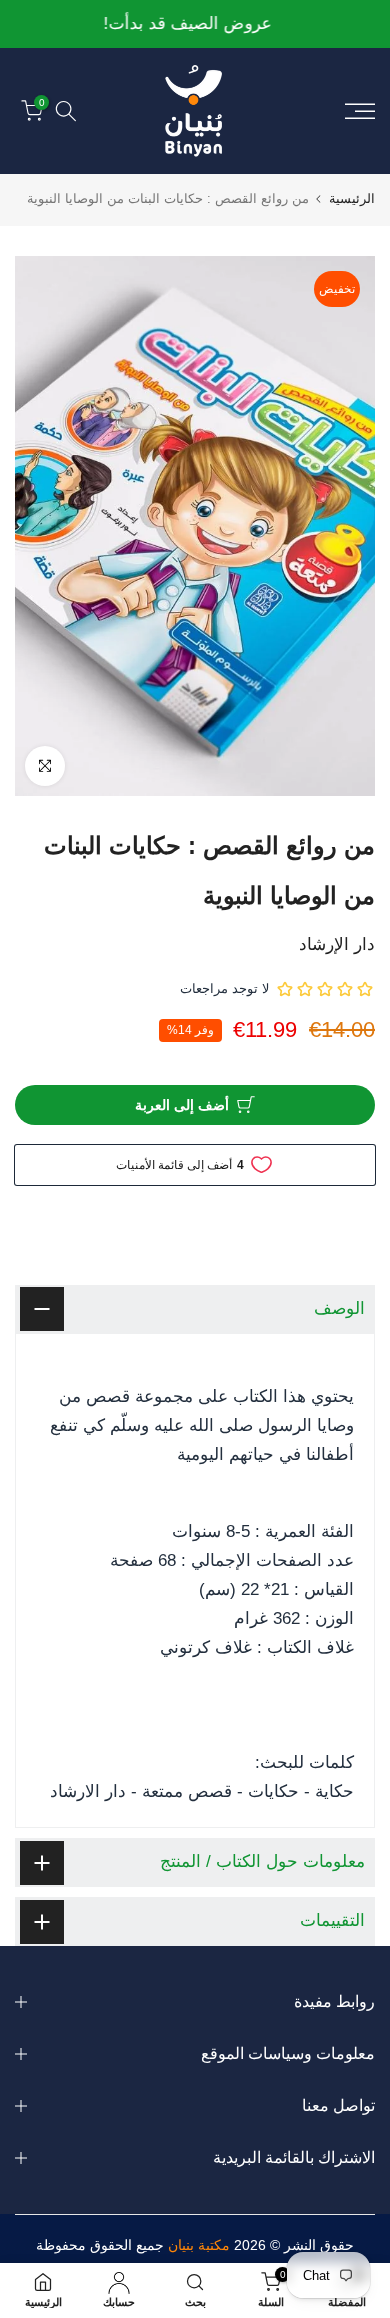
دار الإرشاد (337, 944)
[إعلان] (195, 24)
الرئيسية (352, 198)
